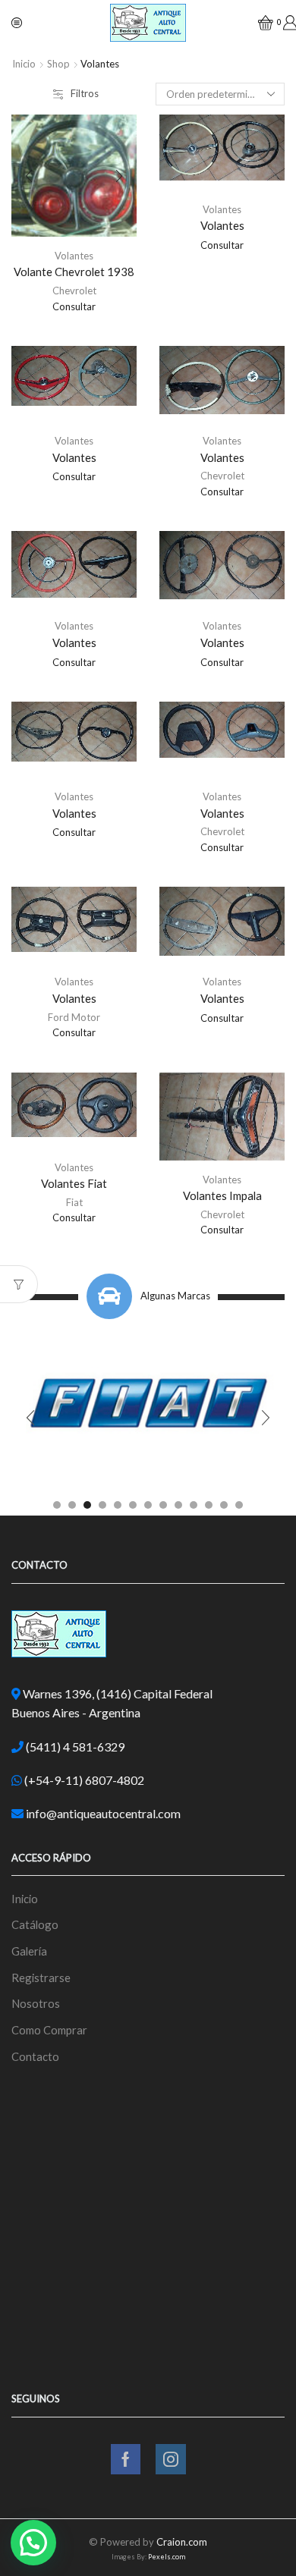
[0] (259, 23)
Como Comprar (49, 2030)
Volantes (74, 256)
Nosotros (36, 2003)
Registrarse (41, 1978)
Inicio (24, 64)
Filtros (85, 93)
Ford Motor (74, 1017)
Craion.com (182, 2542)
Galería (29, 1951)
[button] (57, 1505)
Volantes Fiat (74, 1183)
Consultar (74, 306)
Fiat (74, 1202)
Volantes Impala (222, 1195)
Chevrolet (74, 291)
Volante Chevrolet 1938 (74, 272)
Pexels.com (167, 2557)
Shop (58, 64)
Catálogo (35, 1924)
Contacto (35, 2056)
